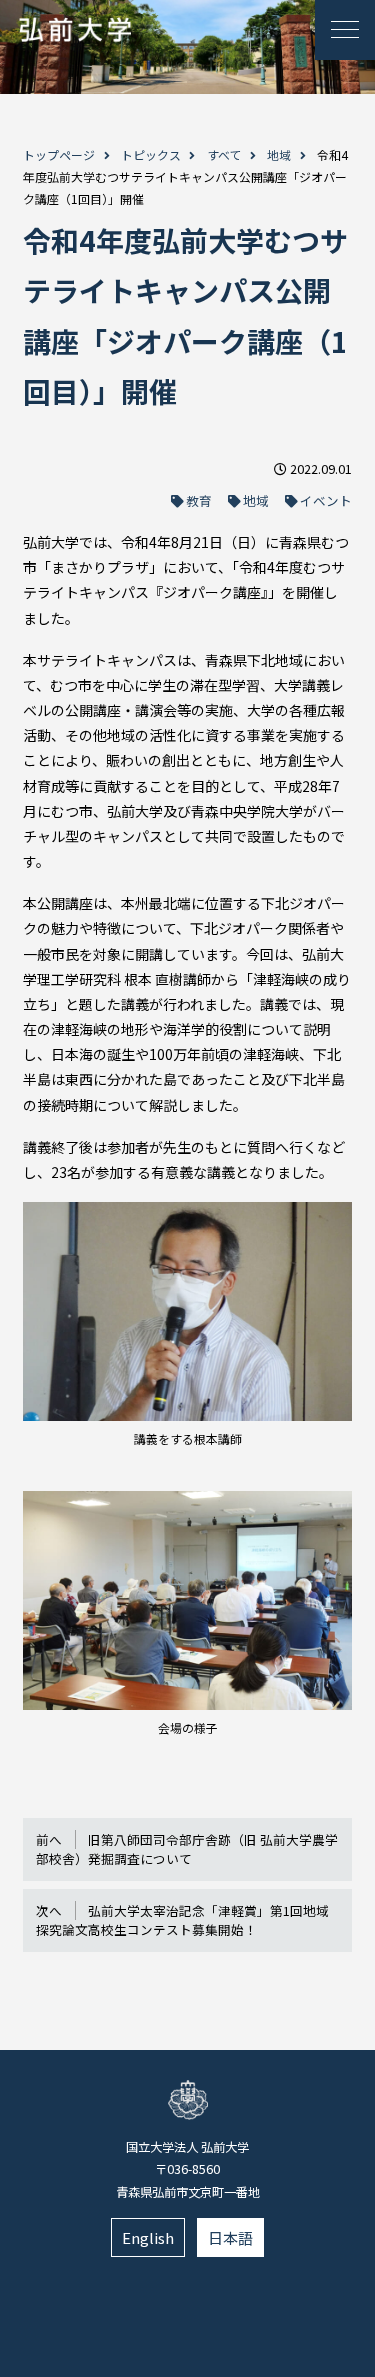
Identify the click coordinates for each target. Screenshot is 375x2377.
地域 (279, 154)
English (148, 2237)
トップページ (59, 154)
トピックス (151, 154)
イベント (326, 500)
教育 (199, 500)
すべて (224, 154)
